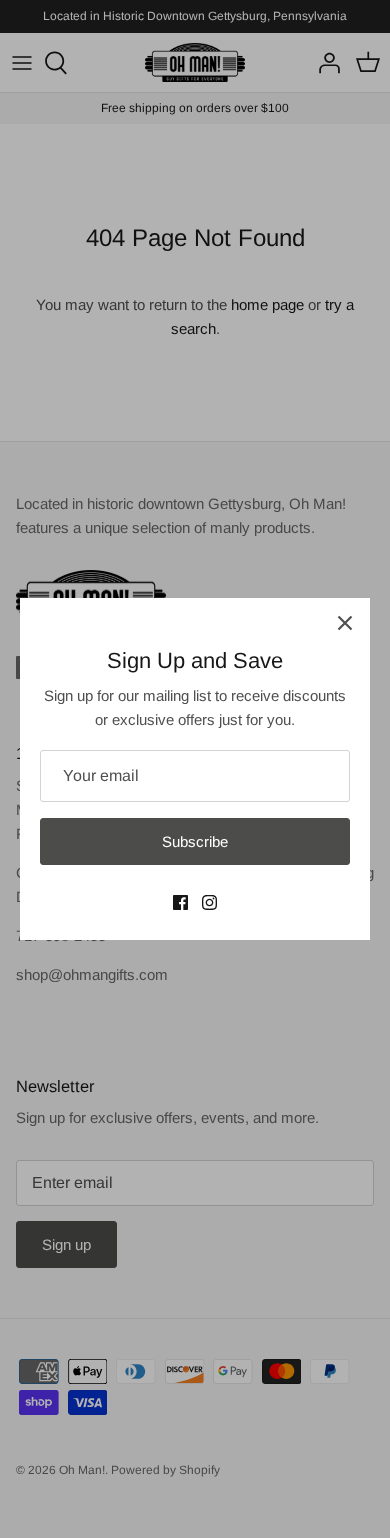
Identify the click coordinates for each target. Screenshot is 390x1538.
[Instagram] (209, 902)
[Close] (345, 623)
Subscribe (195, 841)
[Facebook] (180, 902)
